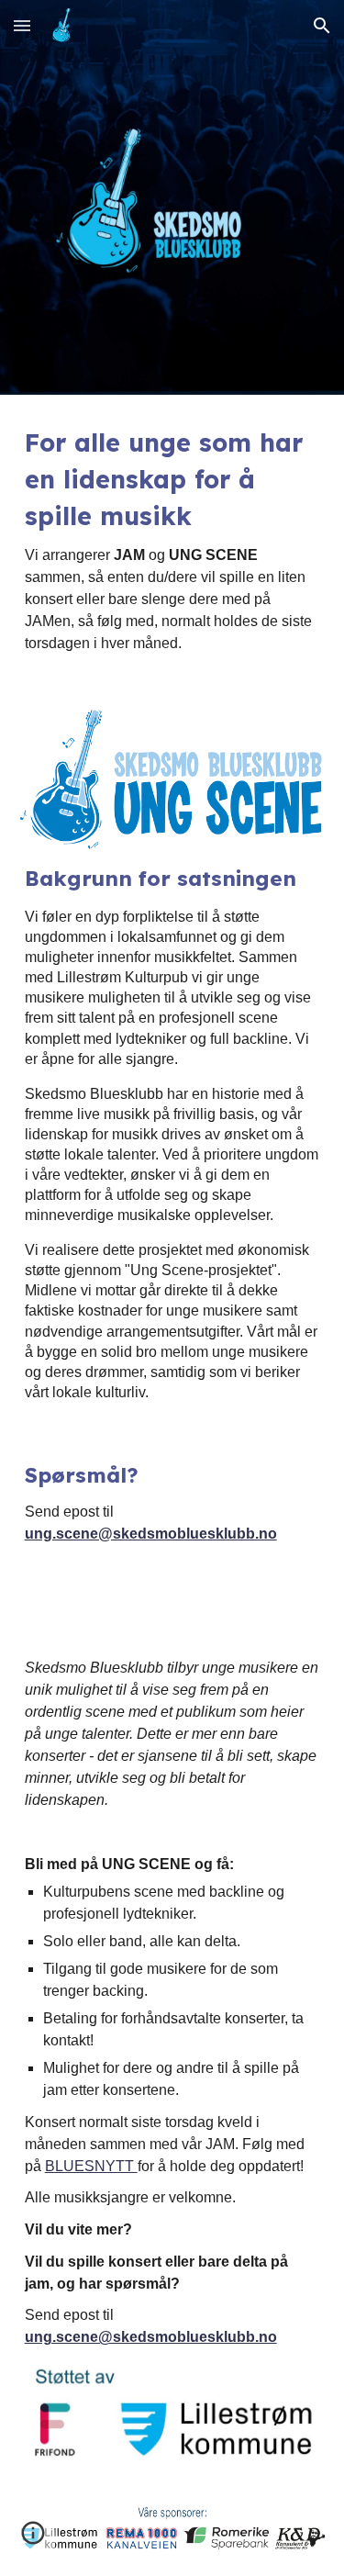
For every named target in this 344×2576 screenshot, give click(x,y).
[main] (172, 539)
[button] (22, 25)
